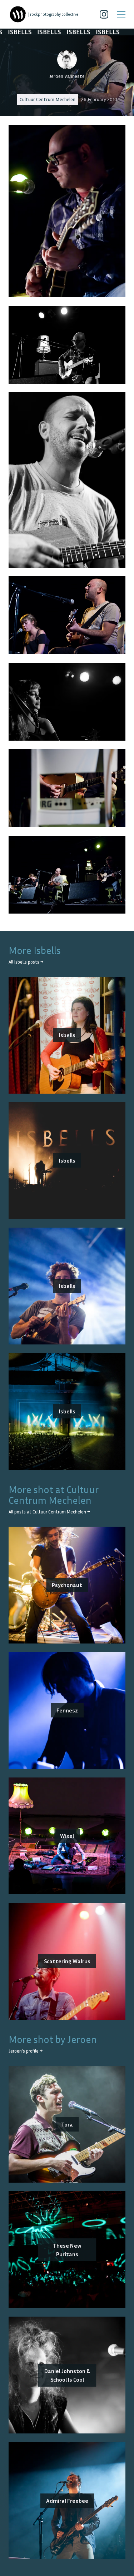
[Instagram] (104, 14)
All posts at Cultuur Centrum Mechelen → (49, 1512)
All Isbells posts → (26, 962)
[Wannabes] (18, 14)
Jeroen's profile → (26, 2051)
